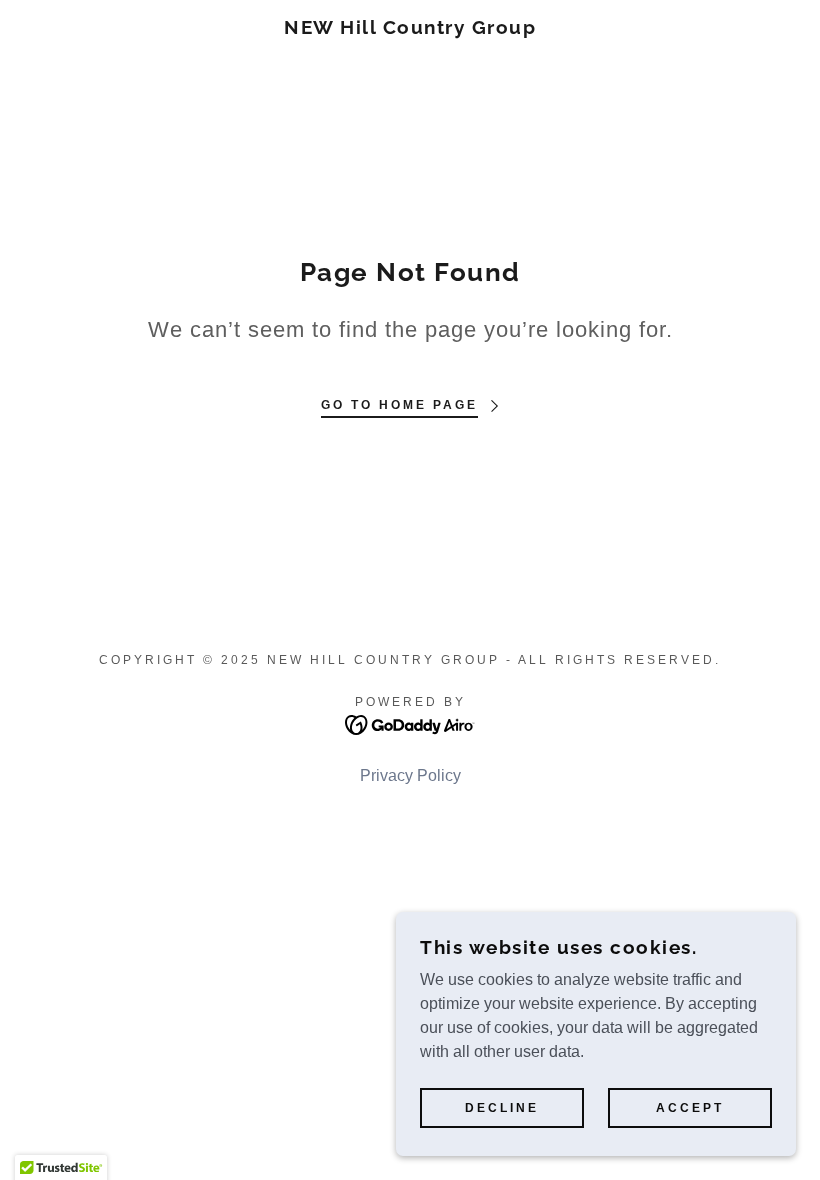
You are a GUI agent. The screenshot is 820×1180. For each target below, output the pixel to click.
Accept (690, 1108)
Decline (502, 1108)
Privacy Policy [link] (410, 775)
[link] (410, 28)
